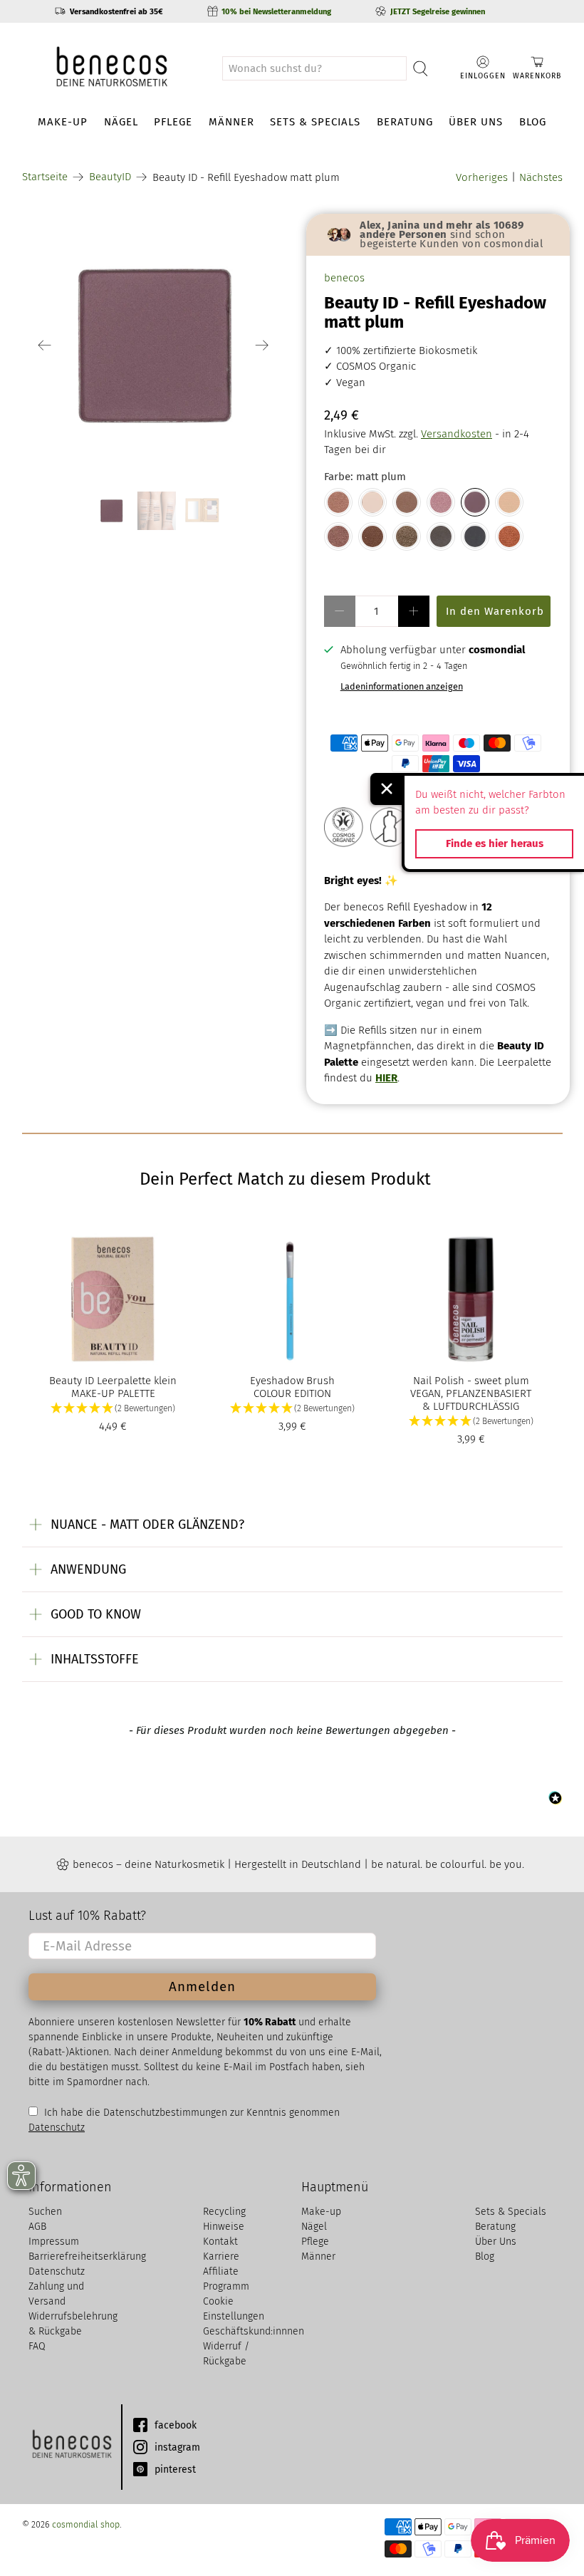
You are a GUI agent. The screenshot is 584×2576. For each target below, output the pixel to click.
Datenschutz (57, 2271)
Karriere (221, 2256)
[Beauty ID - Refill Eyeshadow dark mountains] (441, 536)
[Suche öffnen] (421, 68)
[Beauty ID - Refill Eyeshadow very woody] (372, 536)
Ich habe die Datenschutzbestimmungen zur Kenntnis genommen (191, 2113)
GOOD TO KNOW (96, 1614)
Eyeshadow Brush (292, 1381)
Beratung (405, 122)
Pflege (173, 122)
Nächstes (541, 177)
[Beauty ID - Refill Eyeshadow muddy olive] (407, 536)
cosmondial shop (86, 2524)
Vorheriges (482, 177)
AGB (37, 2227)
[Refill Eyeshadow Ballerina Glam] (338, 502)
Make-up (63, 122)
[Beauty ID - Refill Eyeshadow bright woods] (407, 502)
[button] (113, 1409)
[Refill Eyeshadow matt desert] (372, 502)
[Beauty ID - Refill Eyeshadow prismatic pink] (441, 502)
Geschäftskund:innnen (254, 2331)
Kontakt (220, 2242)
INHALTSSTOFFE (95, 1659)
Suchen (45, 2212)
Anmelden (202, 1986)
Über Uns (476, 122)
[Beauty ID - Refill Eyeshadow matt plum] (475, 502)
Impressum (54, 2242)
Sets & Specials (315, 122)
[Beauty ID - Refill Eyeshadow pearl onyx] (475, 536)
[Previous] (45, 346)
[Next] (262, 346)
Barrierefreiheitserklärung (87, 2256)
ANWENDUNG (88, 1569)
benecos (344, 278)
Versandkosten (457, 434)
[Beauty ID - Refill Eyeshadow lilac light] (338, 536)
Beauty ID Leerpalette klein (113, 1381)
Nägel (121, 122)
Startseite (45, 177)
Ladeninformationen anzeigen (402, 686)
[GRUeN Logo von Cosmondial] (71, 2447)
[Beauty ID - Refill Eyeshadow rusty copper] (509, 536)
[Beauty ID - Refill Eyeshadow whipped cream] (509, 502)
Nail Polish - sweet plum (471, 1381)
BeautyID (110, 177)
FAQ (37, 2346)
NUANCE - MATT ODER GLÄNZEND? (147, 1525)
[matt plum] (154, 346)
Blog (533, 122)
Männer (231, 122)
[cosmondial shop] (112, 68)
